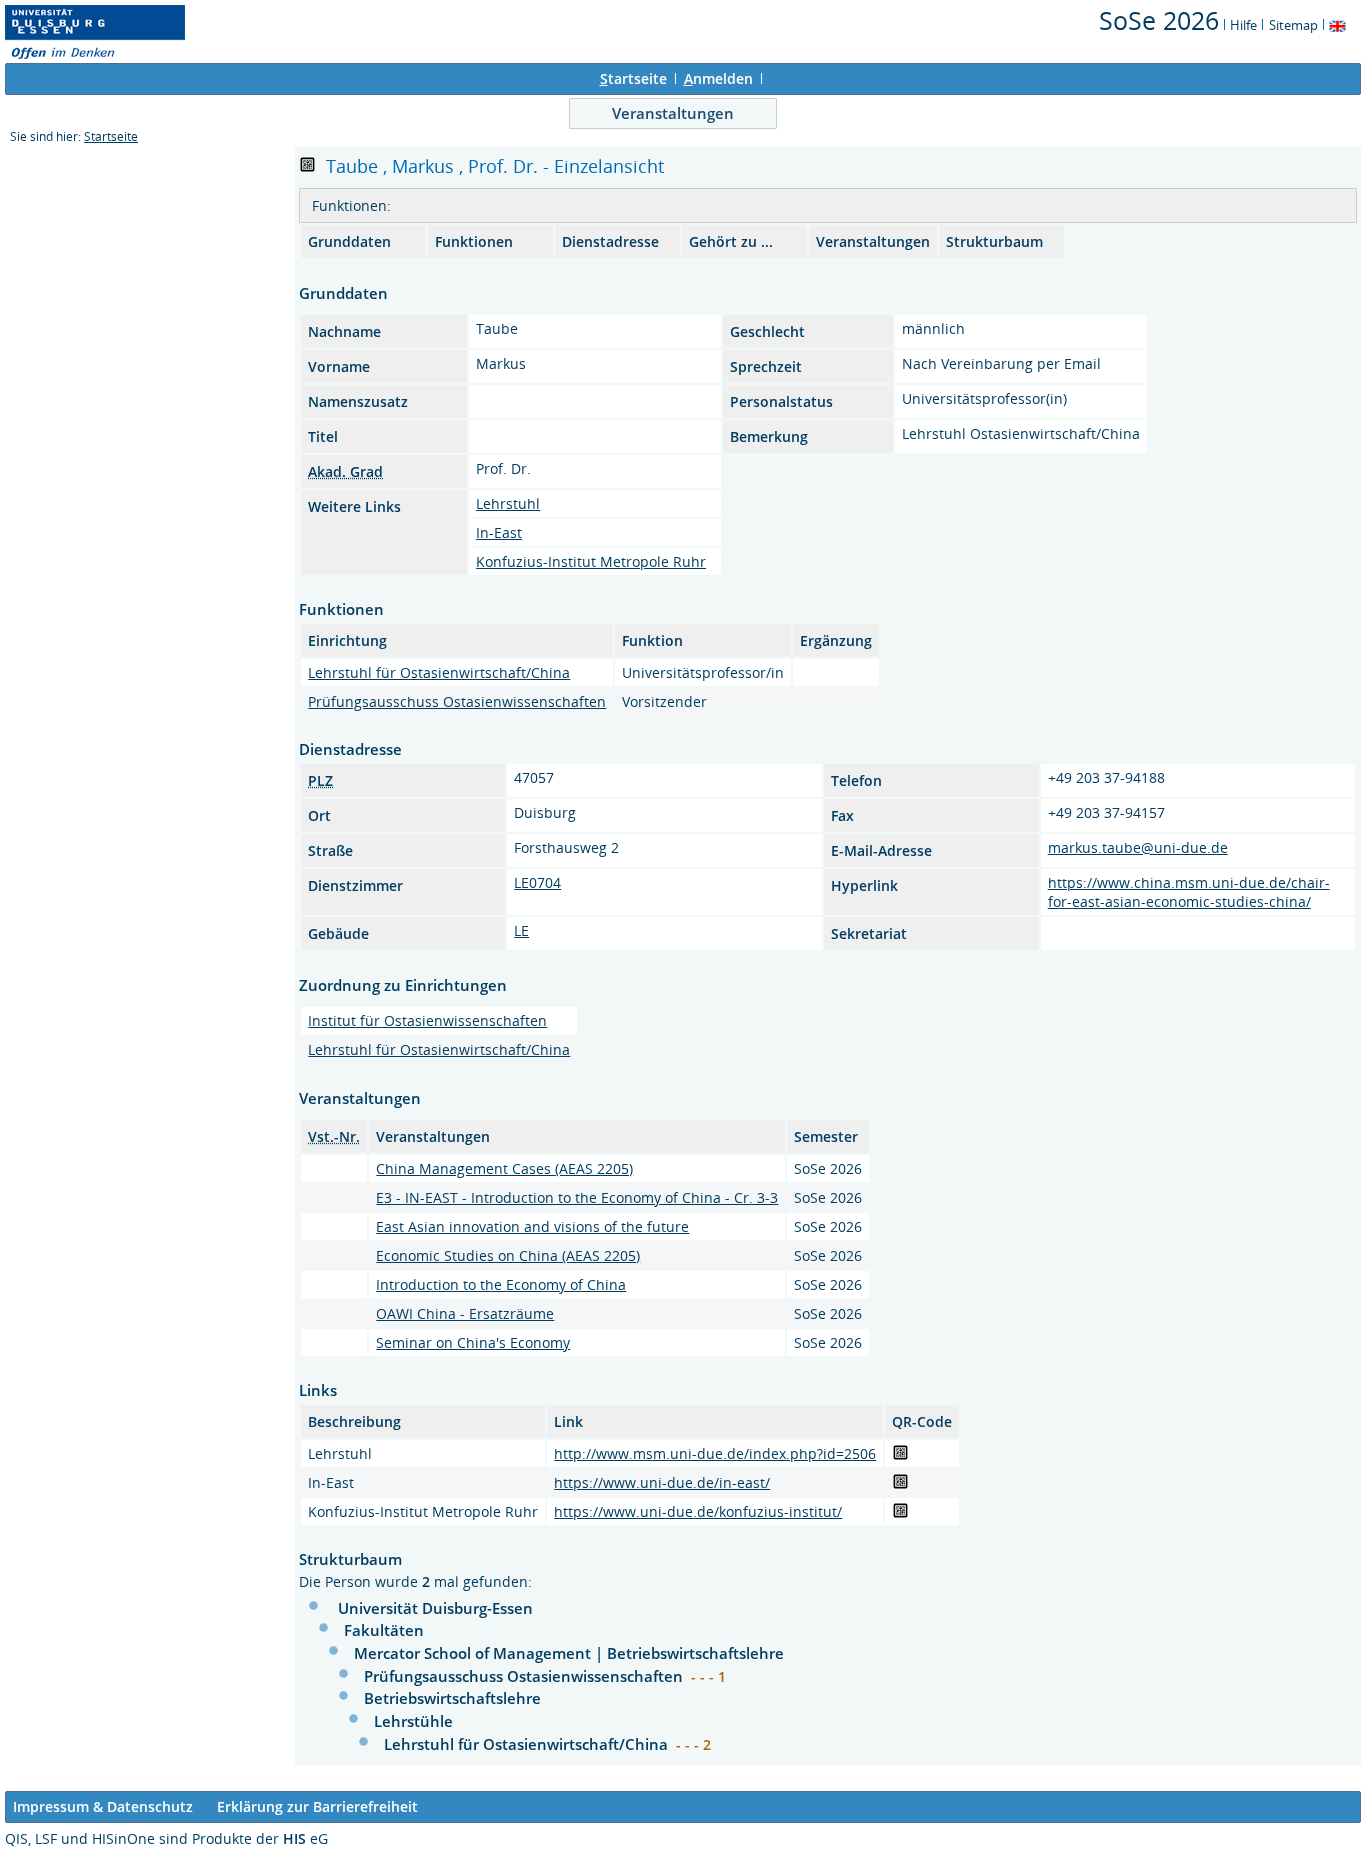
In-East (499, 532)
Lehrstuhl (508, 503)
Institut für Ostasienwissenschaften (427, 1020)
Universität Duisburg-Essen (435, 1608)
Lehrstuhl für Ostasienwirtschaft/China (439, 672)
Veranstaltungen (673, 113)
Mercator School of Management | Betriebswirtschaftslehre (569, 1653)
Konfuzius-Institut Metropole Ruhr (591, 561)
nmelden (718, 78)
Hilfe (1243, 25)
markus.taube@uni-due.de (1138, 847)
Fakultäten (384, 1630)
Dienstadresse (610, 241)
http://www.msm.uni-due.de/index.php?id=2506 (715, 1453)
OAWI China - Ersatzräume (465, 1313)
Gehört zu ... (731, 241)
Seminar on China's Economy (473, 1342)
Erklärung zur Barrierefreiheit (317, 1806)
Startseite (111, 136)
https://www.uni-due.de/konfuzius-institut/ (698, 1511)
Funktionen (474, 241)
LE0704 (537, 882)
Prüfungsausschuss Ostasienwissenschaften (457, 701)
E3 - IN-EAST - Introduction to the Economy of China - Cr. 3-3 (577, 1197)
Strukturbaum (994, 241)
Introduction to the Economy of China (501, 1284)
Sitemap (1293, 25)
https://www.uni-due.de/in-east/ (662, 1482)
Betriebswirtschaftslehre (452, 1698)
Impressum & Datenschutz (103, 1806)
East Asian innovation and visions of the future (532, 1226)
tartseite (633, 78)
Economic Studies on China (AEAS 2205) (508, 1255)
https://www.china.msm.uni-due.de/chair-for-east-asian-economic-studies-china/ (1189, 892)
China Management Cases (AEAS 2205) (504, 1168)
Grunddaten (349, 241)
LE (521, 930)
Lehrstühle (413, 1721)
